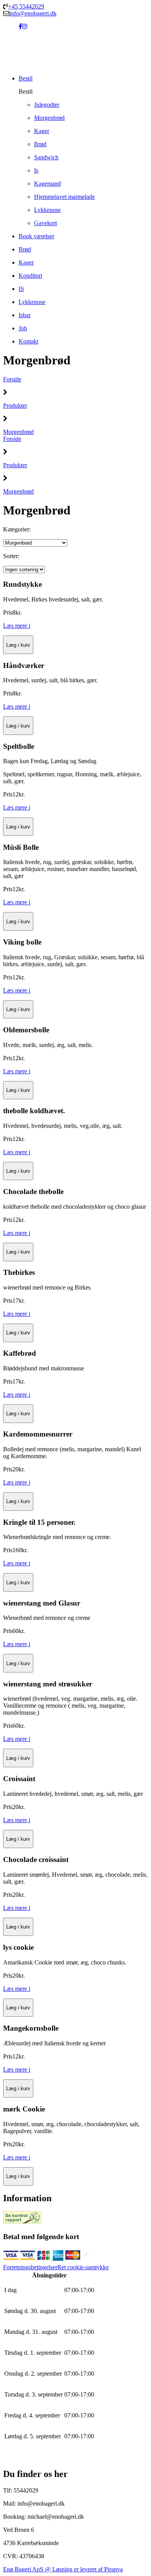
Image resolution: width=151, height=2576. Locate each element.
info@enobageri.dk (33, 13)
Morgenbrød (18, 432)
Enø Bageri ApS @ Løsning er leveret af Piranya (63, 2569)
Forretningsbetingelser (30, 2267)
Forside (12, 379)
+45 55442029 (26, 6)
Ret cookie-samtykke (83, 2267)
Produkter (15, 406)
